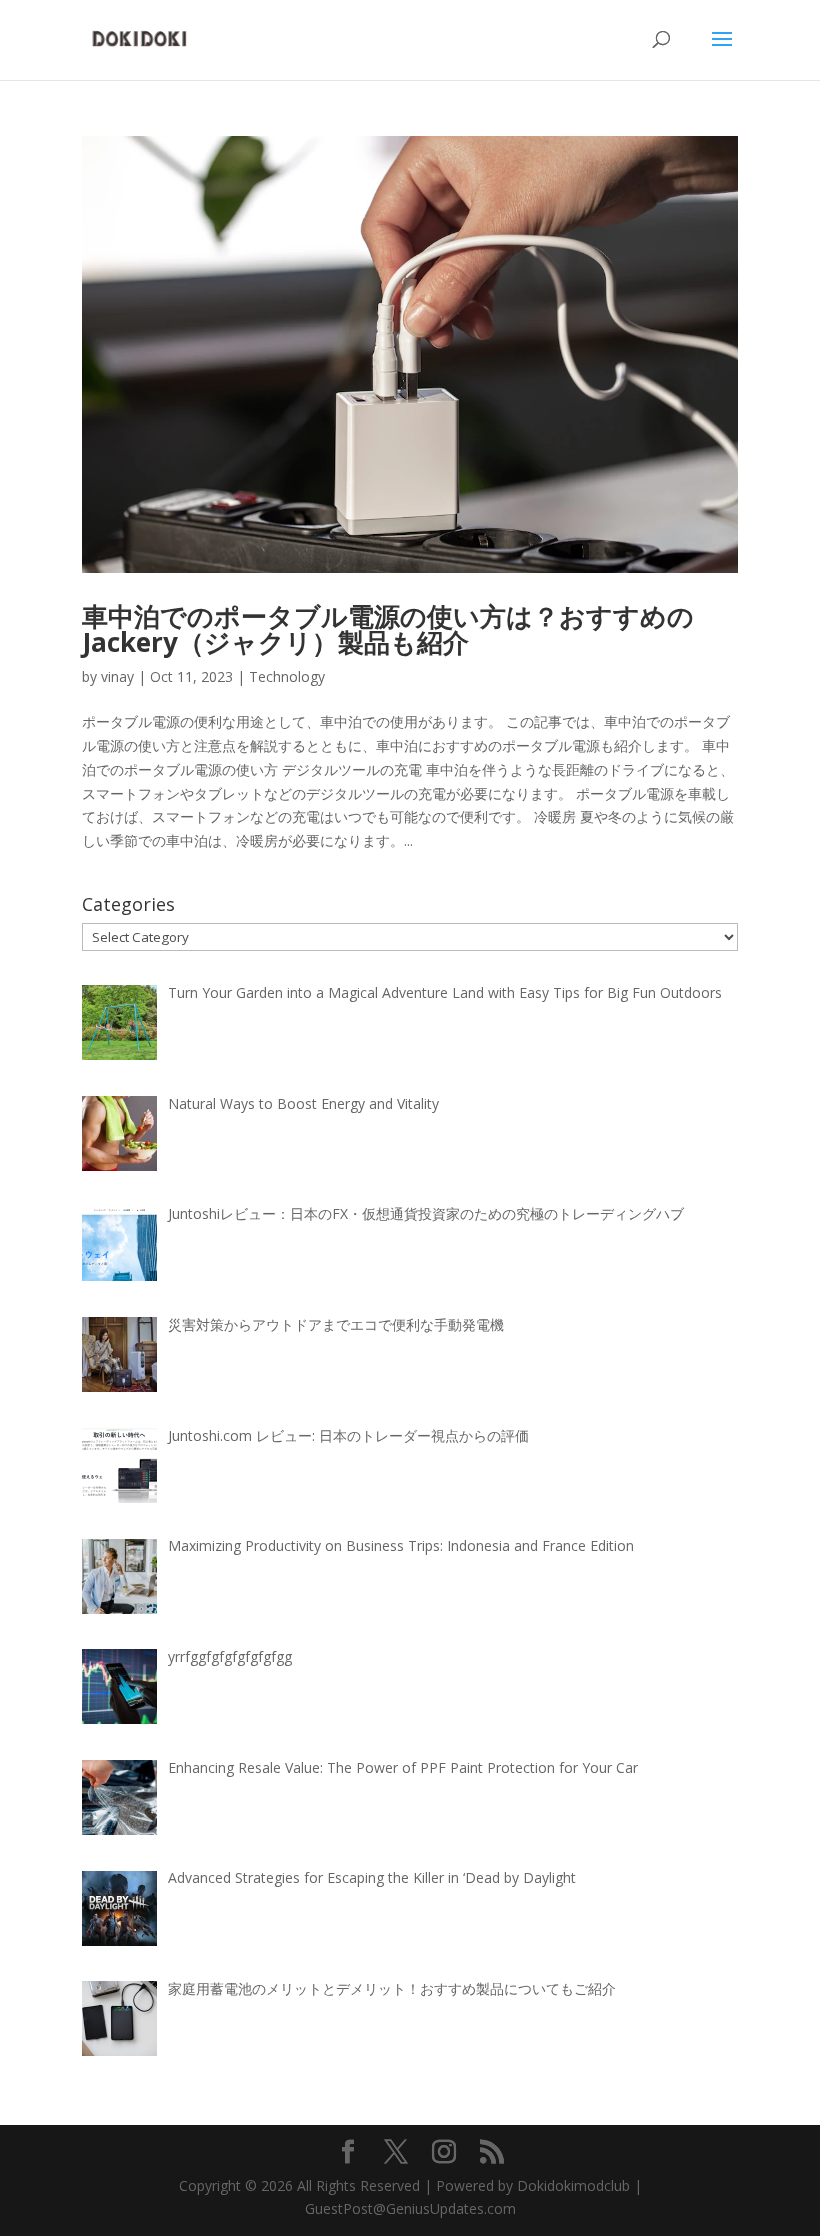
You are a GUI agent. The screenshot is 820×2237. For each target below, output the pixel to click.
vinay (117, 676)
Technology (287, 676)
